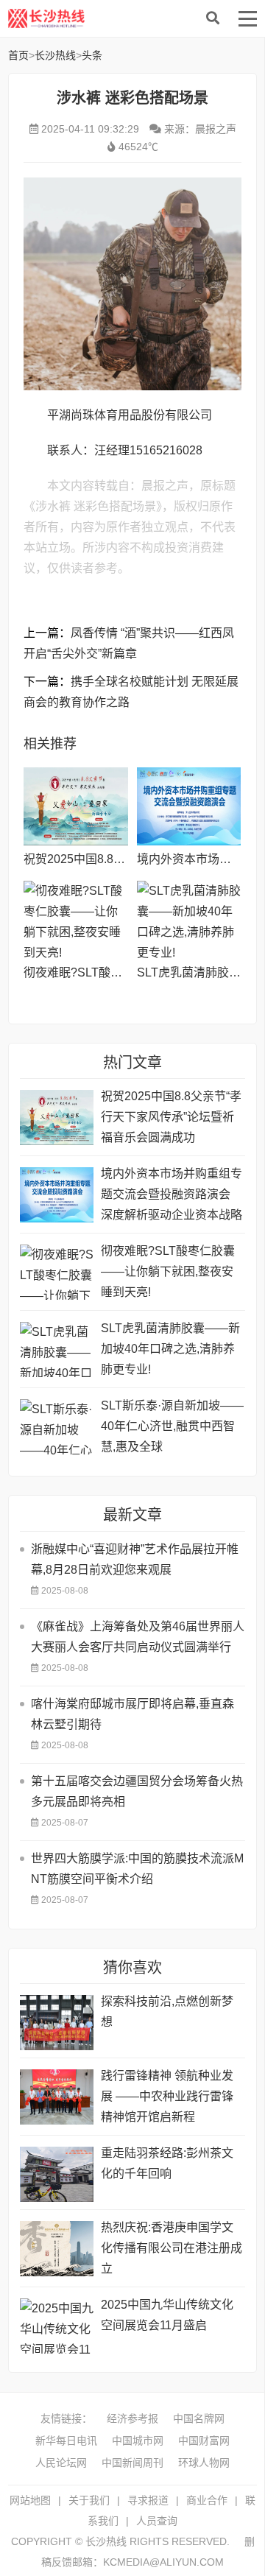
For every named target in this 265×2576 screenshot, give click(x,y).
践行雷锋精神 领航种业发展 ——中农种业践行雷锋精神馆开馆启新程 (167, 2096)
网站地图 (30, 2500)
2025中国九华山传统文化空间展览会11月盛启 (167, 2315)
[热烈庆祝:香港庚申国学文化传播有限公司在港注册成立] (57, 2249)
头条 (92, 55)
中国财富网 (204, 2440)
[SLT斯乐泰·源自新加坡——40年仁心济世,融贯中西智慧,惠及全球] (57, 1427)
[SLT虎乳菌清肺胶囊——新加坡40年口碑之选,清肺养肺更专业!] (189, 920)
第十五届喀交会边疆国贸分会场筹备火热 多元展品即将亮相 (137, 1791)
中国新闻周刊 (132, 2463)
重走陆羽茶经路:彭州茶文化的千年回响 (167, 2163)
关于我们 (89, 2500)
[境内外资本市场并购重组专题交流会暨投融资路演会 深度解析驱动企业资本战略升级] (189, 806)
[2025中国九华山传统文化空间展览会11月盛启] (57, 2326)
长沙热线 (119, 18)
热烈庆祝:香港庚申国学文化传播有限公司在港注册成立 (172, 2248)
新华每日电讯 (66, 2440)
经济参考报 (132, 2418)
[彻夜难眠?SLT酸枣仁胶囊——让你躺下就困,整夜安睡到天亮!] (75, 920)
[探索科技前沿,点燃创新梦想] (57, 2023)
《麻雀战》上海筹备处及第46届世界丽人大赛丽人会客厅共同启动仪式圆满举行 (138, 1637)
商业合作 (207, 2500)
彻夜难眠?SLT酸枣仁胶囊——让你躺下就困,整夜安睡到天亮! (168, 1271)
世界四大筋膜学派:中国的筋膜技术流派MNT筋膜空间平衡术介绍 (137, 1869)
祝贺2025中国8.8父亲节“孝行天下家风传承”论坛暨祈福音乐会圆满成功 (171, 1117)
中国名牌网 (199, 2418)
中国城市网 (138, 2440)
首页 (18, 55)
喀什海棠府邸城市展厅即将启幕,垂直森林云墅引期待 (132, 1714)
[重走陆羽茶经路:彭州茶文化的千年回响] (57, 2174)
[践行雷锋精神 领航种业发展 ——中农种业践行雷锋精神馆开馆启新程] (57, 2097)
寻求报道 (148, 2500)
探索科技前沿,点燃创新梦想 (167, 2012)
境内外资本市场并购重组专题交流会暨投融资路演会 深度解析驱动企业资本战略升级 (172, 1196)
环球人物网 (204, 2463)
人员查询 (157, 2521)
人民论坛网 (61, 2463)
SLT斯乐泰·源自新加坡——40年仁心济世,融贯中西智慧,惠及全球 (172, 1426)
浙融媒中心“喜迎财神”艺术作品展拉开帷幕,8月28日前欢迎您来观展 (135, 1559)
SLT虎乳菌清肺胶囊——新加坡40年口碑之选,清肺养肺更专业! (170, 1349)
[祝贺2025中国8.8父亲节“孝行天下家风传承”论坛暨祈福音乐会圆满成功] (75, 806)
